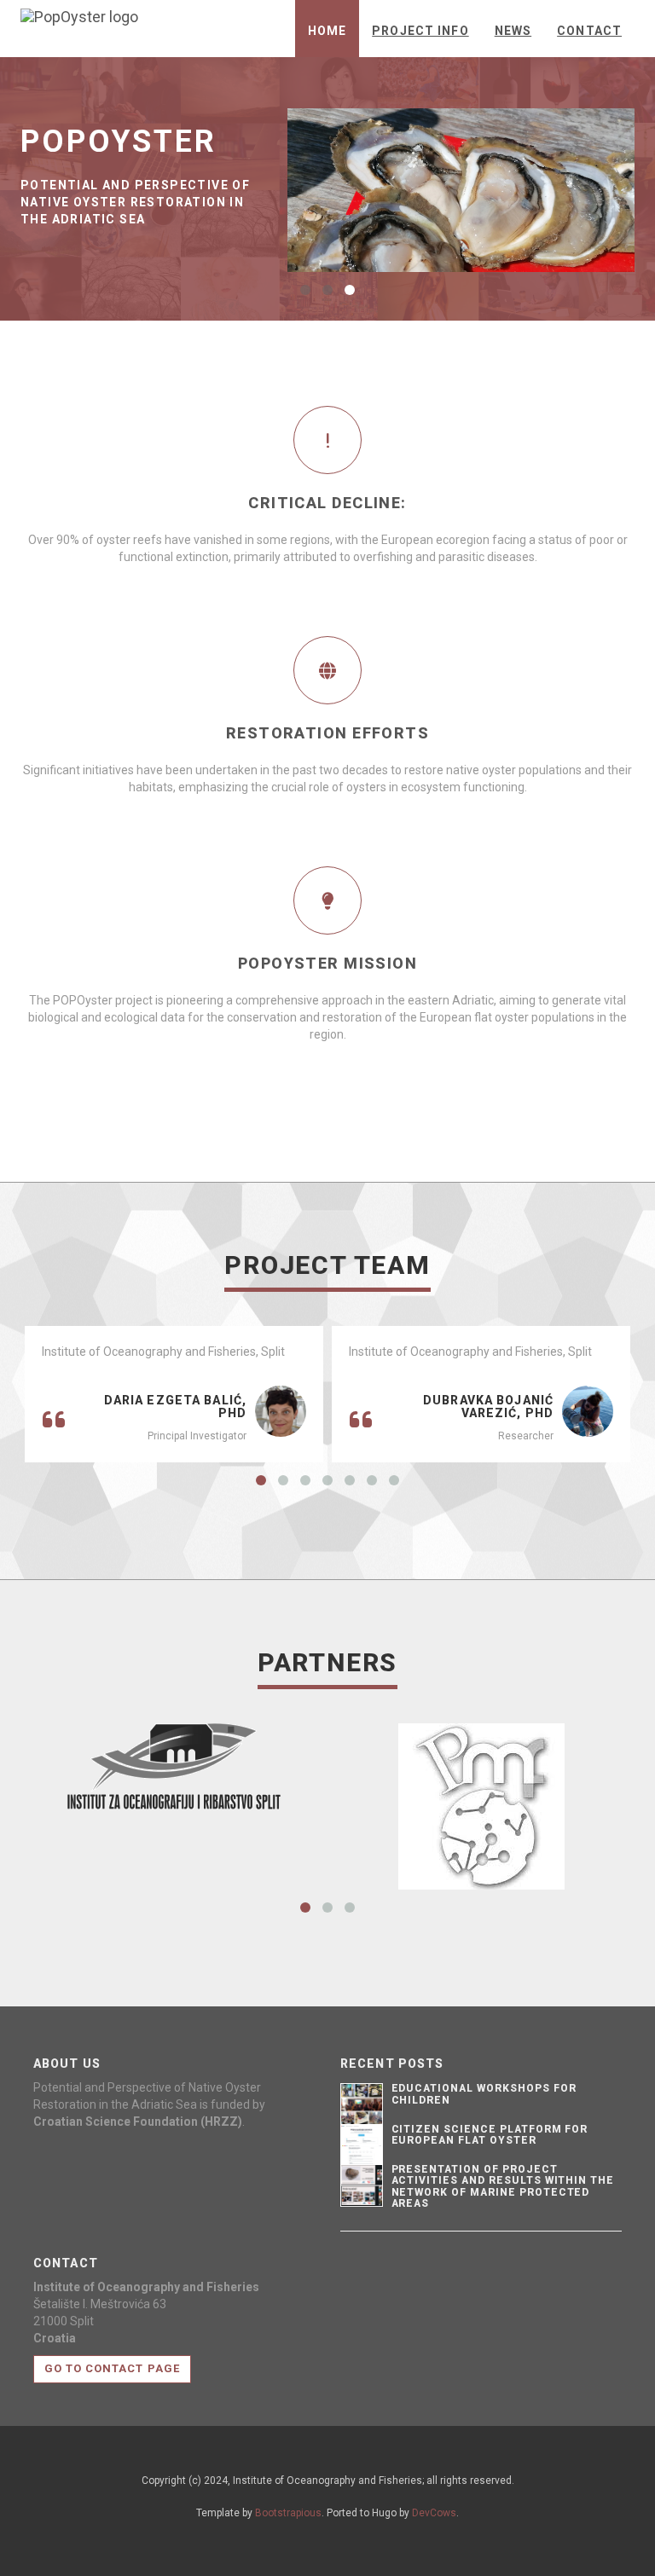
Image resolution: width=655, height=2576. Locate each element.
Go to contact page (112, 2368)
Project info (420, 31)
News (513, 31)
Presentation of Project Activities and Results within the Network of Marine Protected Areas (503, 2186)
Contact (589, 31)
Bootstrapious (288, 2513)
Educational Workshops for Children (484, 2094)
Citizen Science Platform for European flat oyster (490, 2135)
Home (327, 31)
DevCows (434, 2513)
